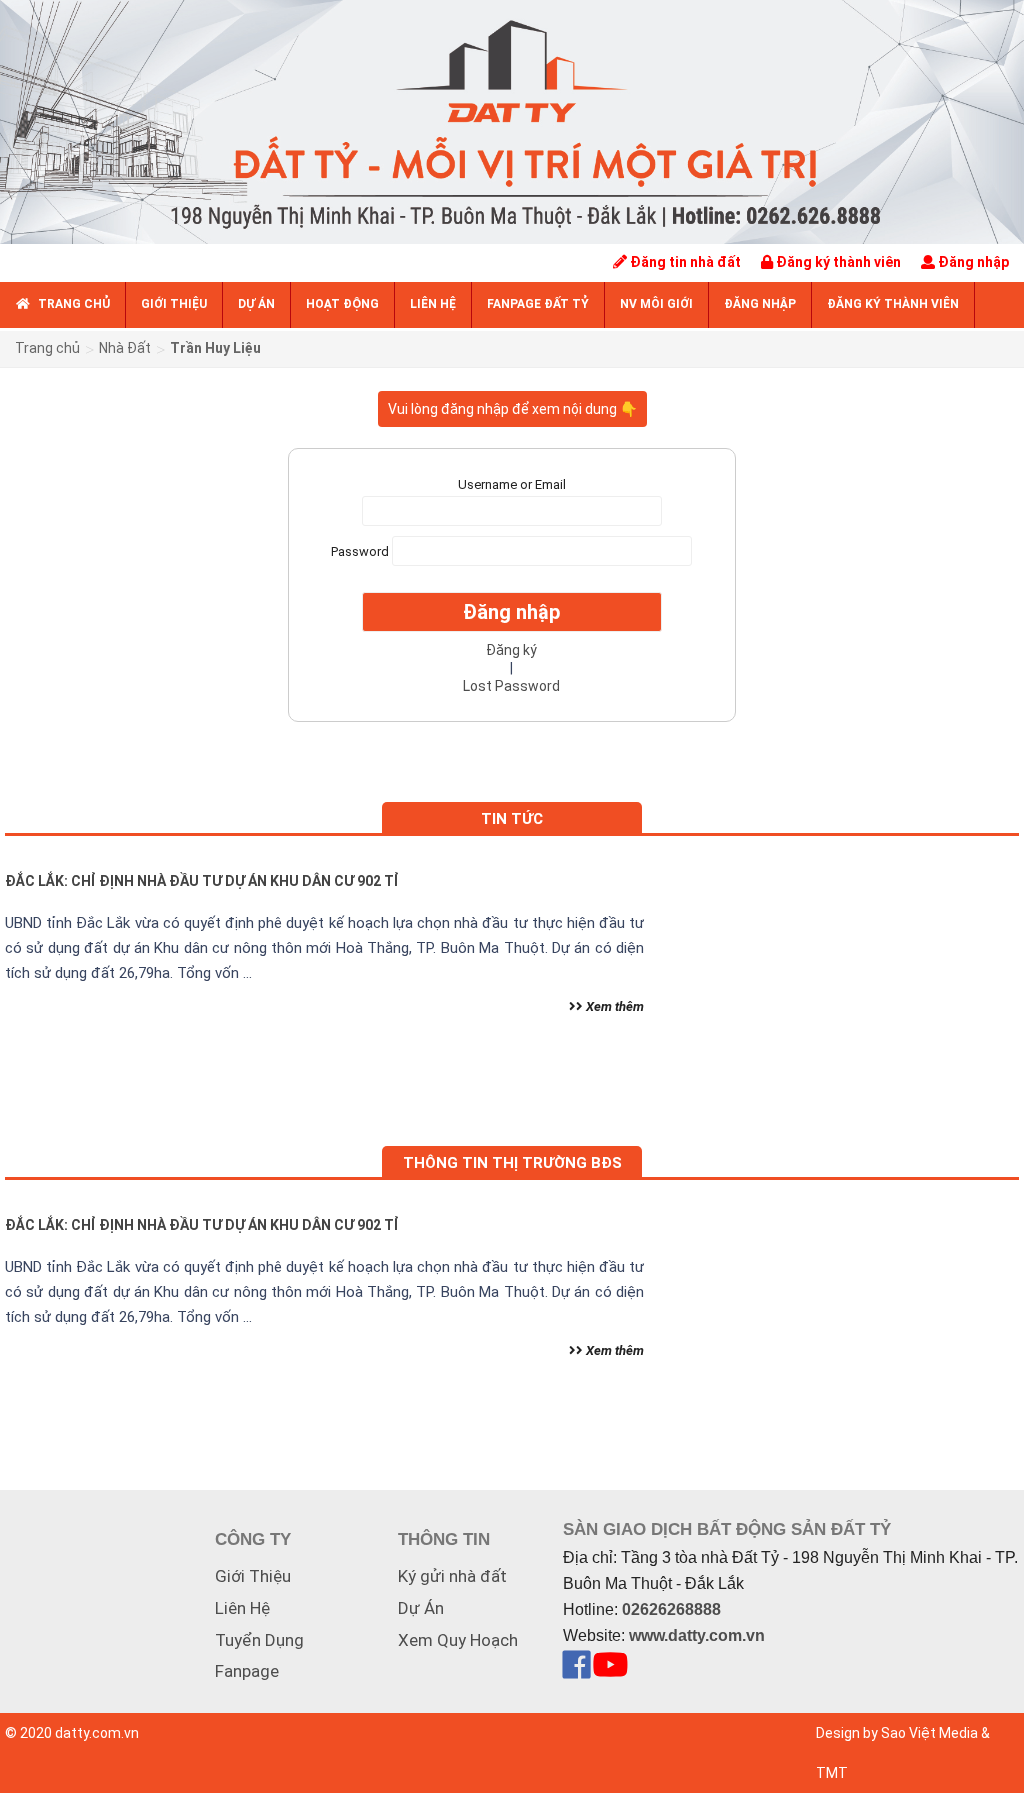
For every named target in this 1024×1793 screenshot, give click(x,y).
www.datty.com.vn (697, 1635)
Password (360, 551)
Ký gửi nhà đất (452, 1576)
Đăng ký (511, 650)
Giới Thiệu (253, 1576)
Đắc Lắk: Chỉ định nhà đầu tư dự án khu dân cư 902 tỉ (202, 881)
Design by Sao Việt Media (897, 1733)
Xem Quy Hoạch (458, 1640)
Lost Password (511, 686)
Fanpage (247, 1671)
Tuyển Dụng (259, 1640)
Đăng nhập (972, 262)
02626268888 (671, 1609)
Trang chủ (47, 348)
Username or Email (512, 484)
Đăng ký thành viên (837, 262)
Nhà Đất (125, 348)
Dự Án (421, 1608)
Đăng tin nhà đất (684, 262)
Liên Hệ (242, 1608)
